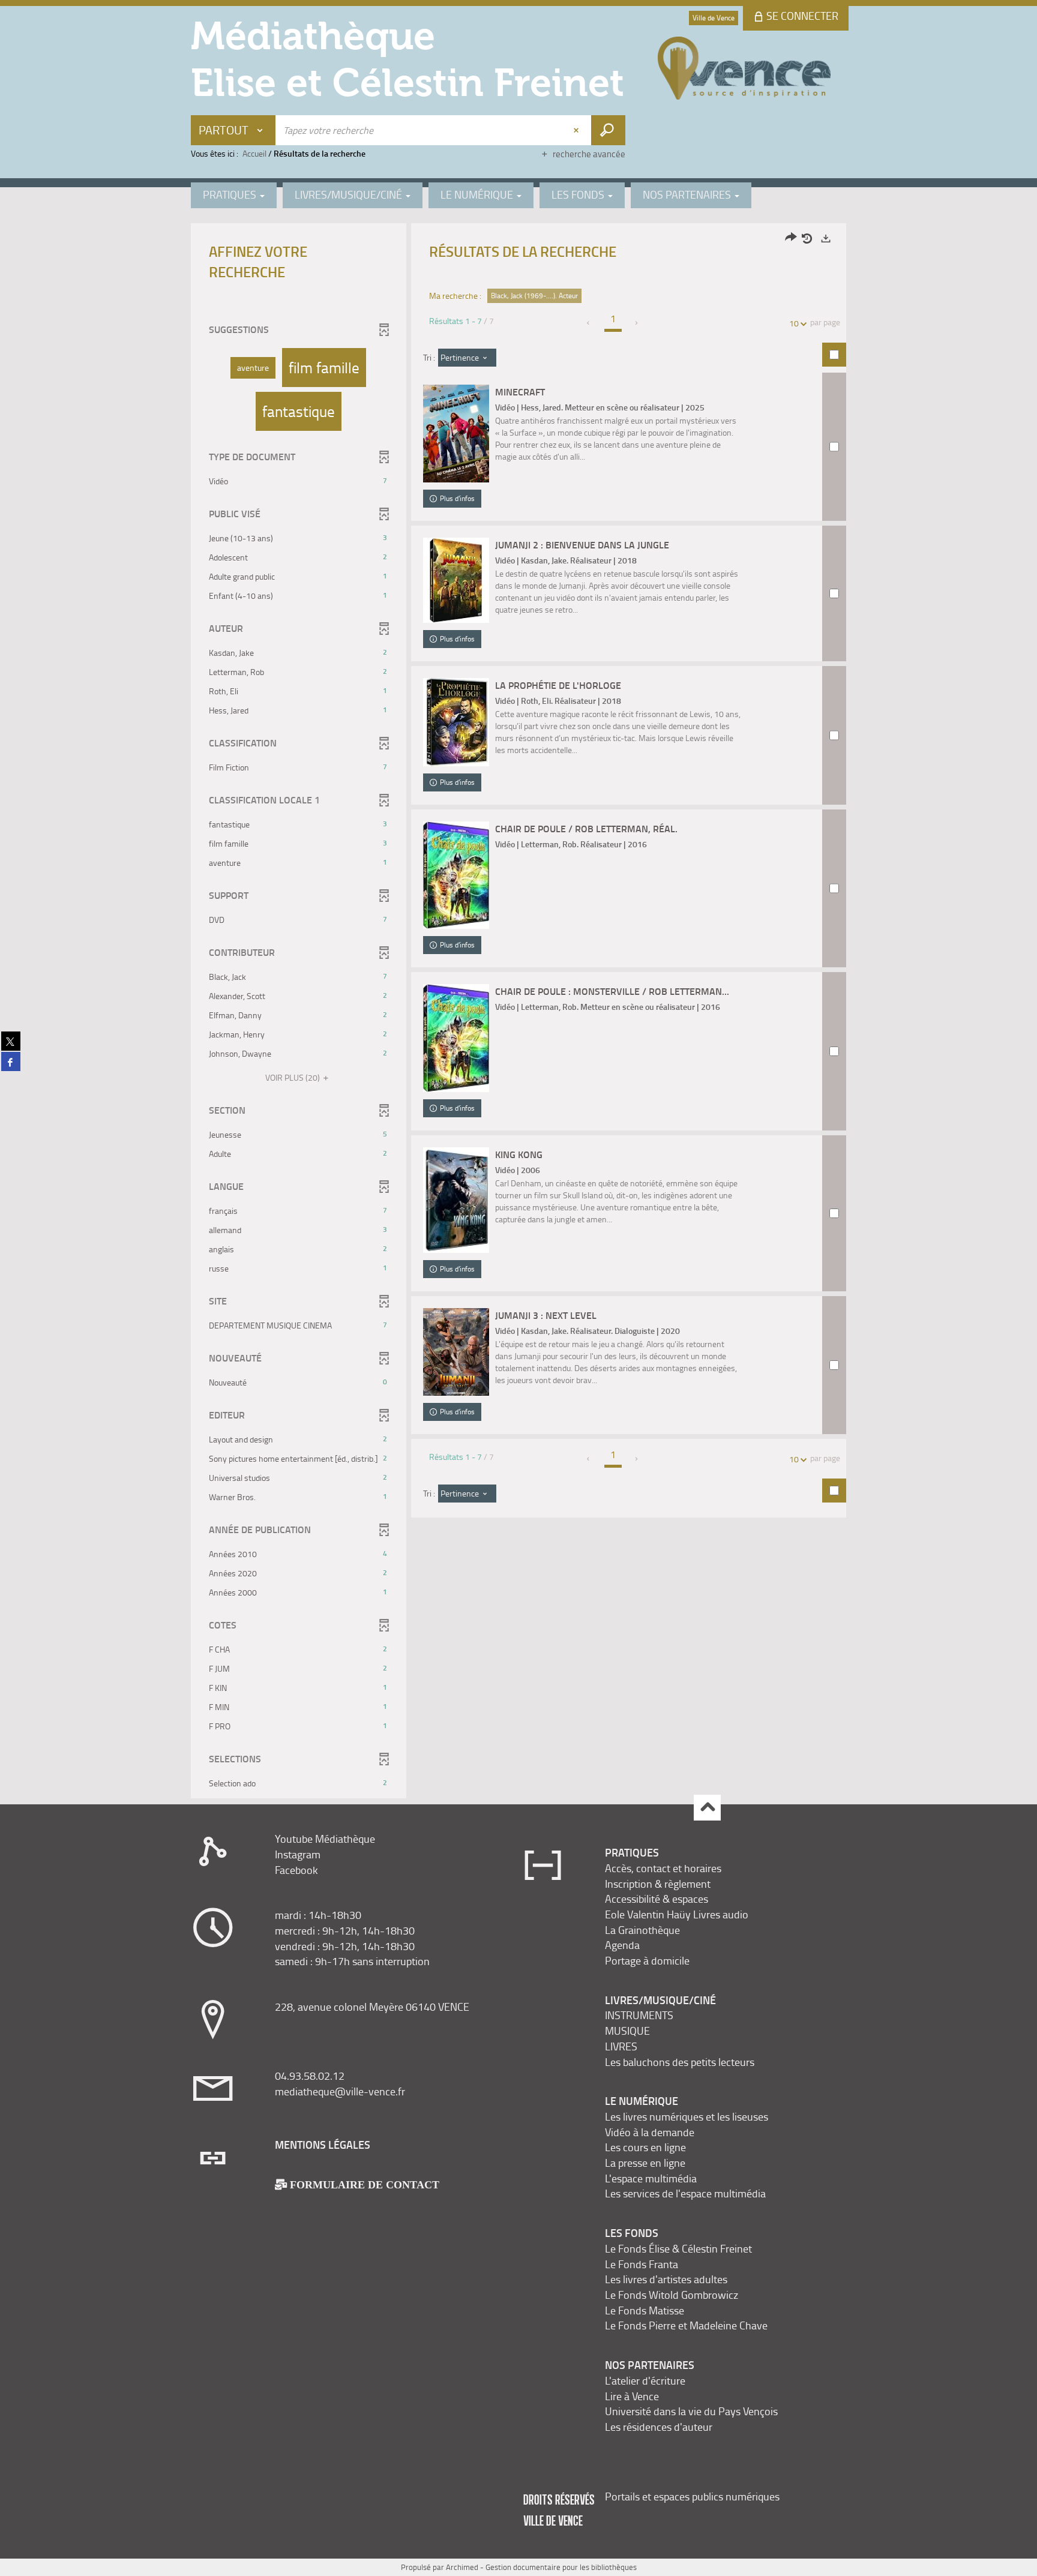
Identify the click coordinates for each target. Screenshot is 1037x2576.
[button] (253, 368)
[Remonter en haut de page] (707, 1808)
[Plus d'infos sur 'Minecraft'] (456, 434)
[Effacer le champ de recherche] (577, 130)
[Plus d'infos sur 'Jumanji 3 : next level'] (456, 1352)
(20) (293, 1077)
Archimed (462, 2567)
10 (794, 323)
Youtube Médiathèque (325, 1839)
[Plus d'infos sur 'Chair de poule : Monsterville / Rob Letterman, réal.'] (456, 1038)
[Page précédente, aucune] (589, 323)
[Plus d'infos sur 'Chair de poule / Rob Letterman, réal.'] (456, 875)
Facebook (296, 1870)
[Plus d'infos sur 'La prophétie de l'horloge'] (456, 722)
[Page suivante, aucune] (637, 323)
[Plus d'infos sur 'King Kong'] (456, 1200)
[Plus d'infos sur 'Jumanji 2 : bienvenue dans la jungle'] (456, 580)
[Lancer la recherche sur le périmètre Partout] (608, 130)
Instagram (298, 1854)
